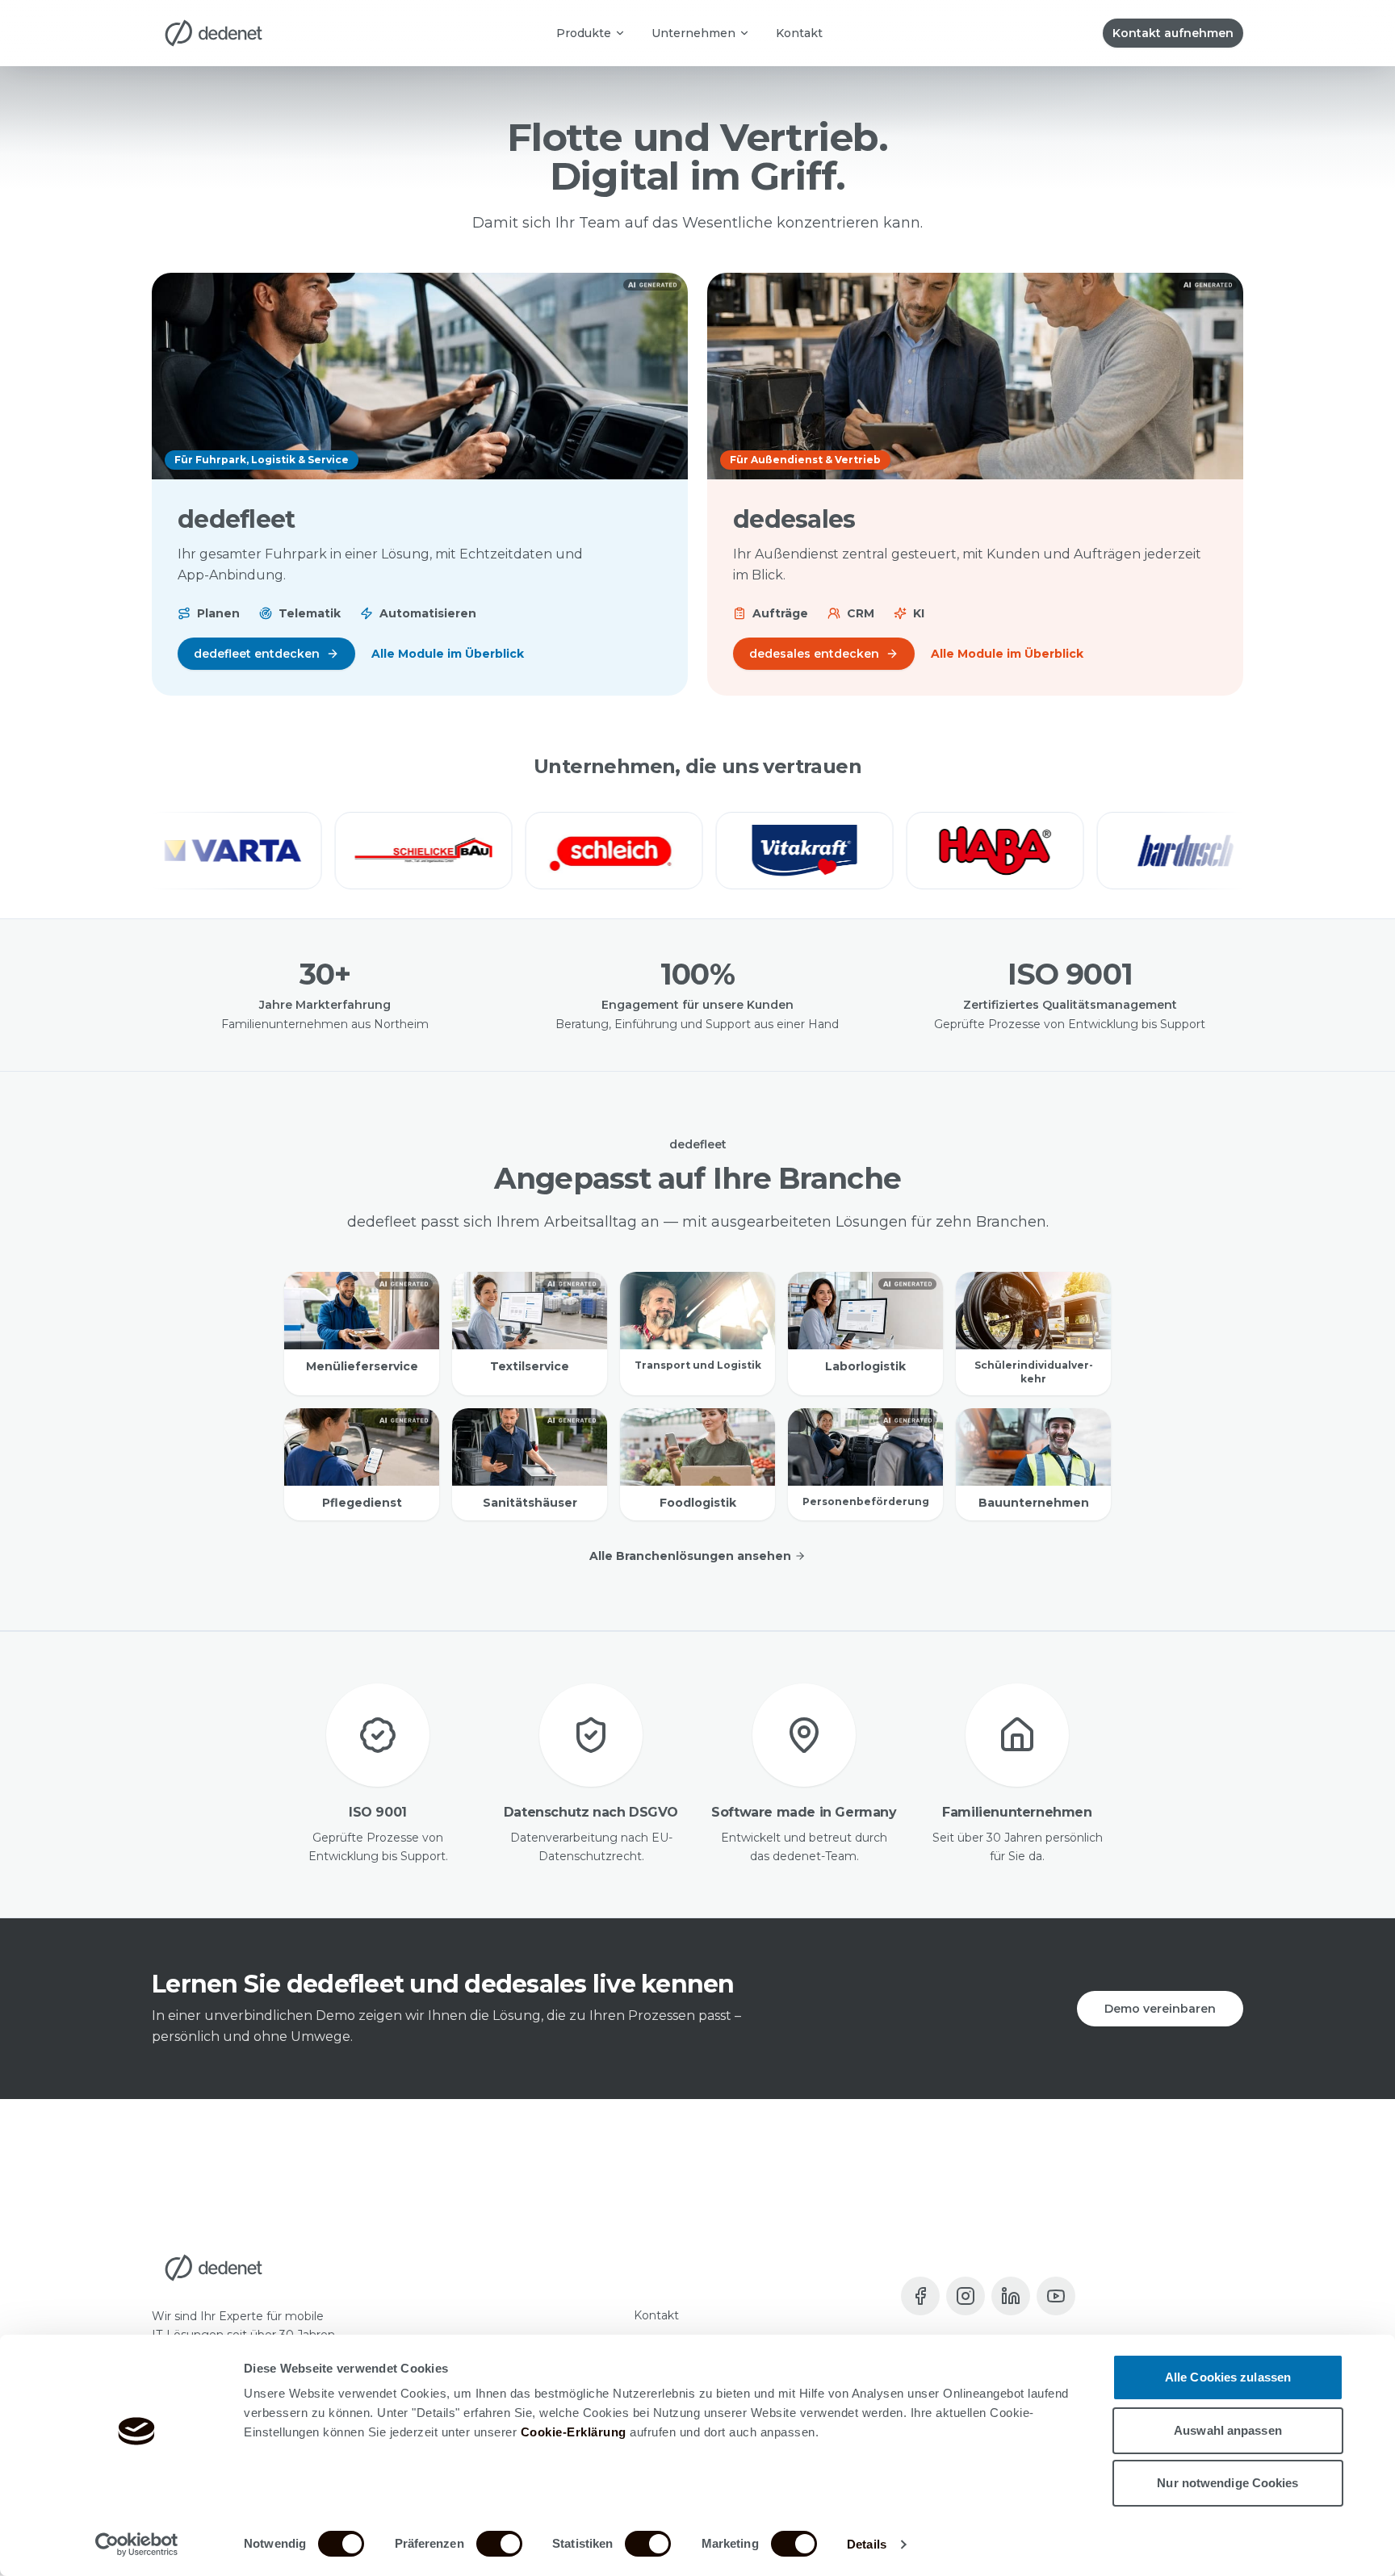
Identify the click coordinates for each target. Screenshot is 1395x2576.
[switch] (499, 2544)
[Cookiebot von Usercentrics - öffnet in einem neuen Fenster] (137, 2545)
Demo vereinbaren (1160, 2009)
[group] (697, 851)
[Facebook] (920, 2296)
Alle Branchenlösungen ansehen (690, 1556)
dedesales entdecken (814, 654)
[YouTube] (1056, 2296)
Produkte (584, 33)
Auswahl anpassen (1228, 2430)
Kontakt (799, 33)
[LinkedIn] (1011, 2296)
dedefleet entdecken (257, 654)
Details (867, 2544)
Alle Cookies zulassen (1228, 2377)
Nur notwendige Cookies (1227, 2483)
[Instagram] (966, 2296)
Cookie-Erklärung (574, 2432)
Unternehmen (693, 33)
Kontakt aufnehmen (1173, 33)
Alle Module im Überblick (448, 654)
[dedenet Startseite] (214, 33)
